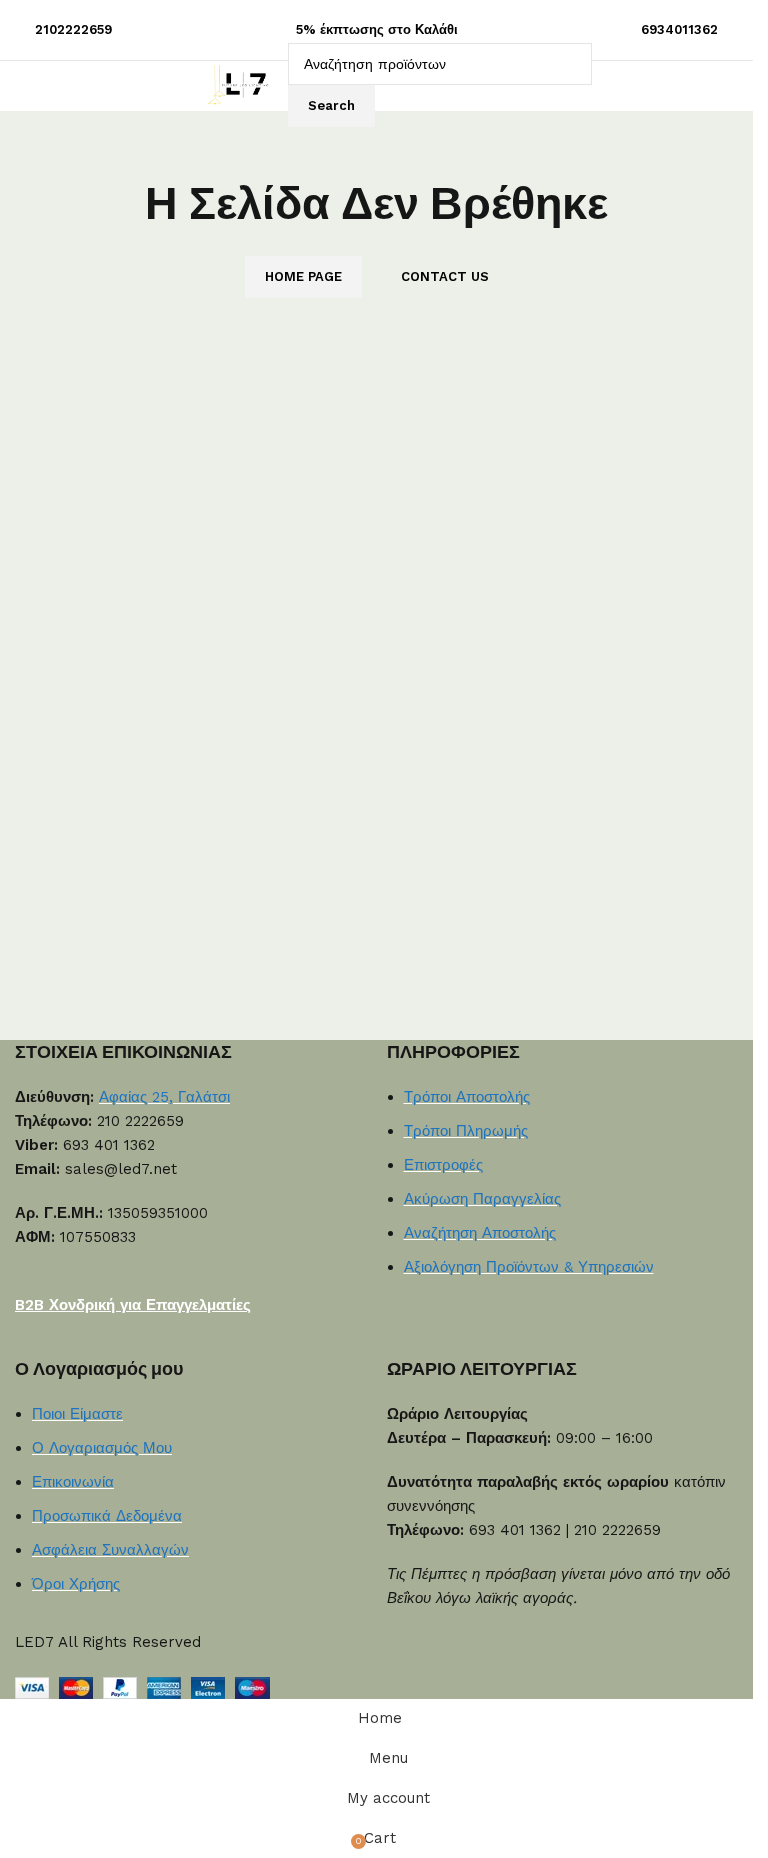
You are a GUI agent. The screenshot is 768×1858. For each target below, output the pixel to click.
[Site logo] (243, 84)
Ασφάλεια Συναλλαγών (110, 1550)
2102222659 (73, 29)
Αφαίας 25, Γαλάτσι (164, 1097)
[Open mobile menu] (180, 85)
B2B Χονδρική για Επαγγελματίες (133, 1305)
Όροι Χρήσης (76, 1584)
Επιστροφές (443, 1165)
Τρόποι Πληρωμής (466, 1131)
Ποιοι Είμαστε (77, 1414)
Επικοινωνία (73, 1482)
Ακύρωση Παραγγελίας (482, 1199)
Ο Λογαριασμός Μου (102, 1448)
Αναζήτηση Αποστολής (480, 1233)
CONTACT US (445, 276)
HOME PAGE (303, 276)
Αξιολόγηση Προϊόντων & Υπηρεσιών (529, 1267)
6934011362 (679, 29)
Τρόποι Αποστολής (467, 1097)
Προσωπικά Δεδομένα (107, 1516)
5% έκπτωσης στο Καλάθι (377, 29)
